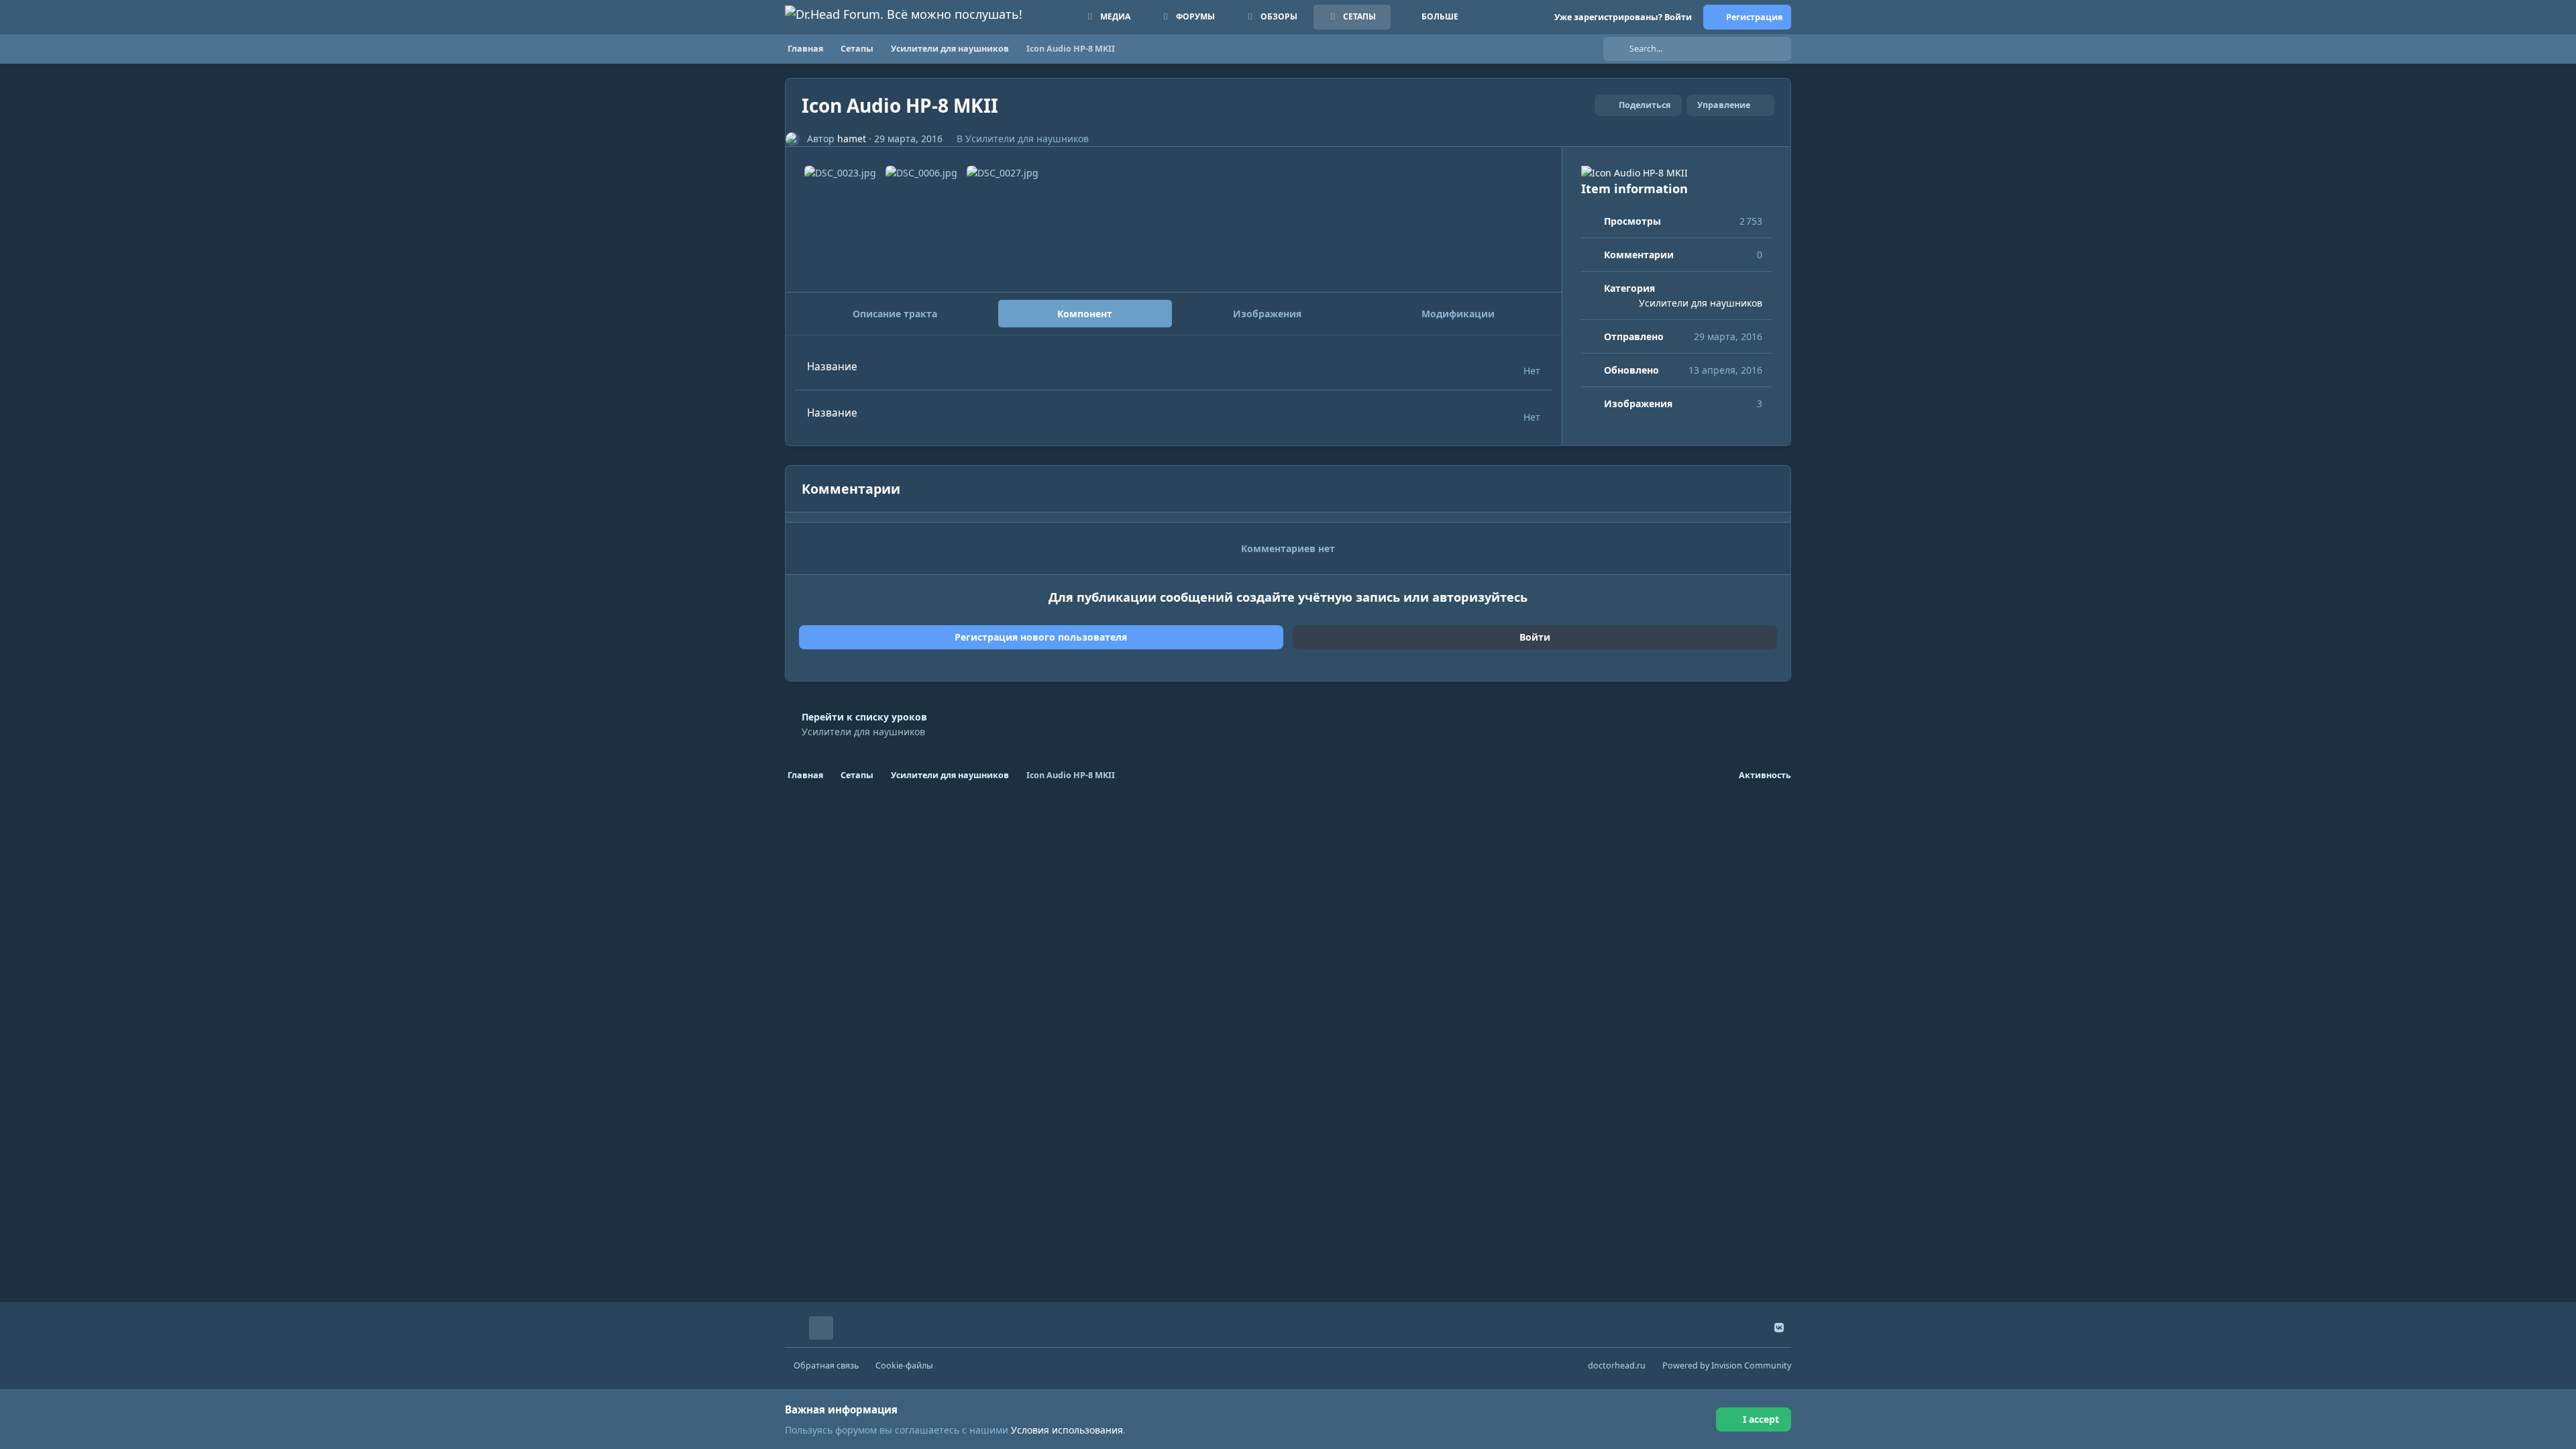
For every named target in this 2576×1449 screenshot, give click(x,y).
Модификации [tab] (1458, 314)
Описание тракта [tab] (895, 314)
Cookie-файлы (904, 1365)
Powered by (1727, 1365)
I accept (1761, 1419)
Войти (1535, 637)
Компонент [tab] (1085, 314)
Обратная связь (826, 1365)
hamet (852, 139)
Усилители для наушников (1027, 139)
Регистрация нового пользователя (1041, 637)
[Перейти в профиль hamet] (793, 139)
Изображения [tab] (1267, 314)
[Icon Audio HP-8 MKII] (1676, 173)
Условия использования (1067, 1430)
